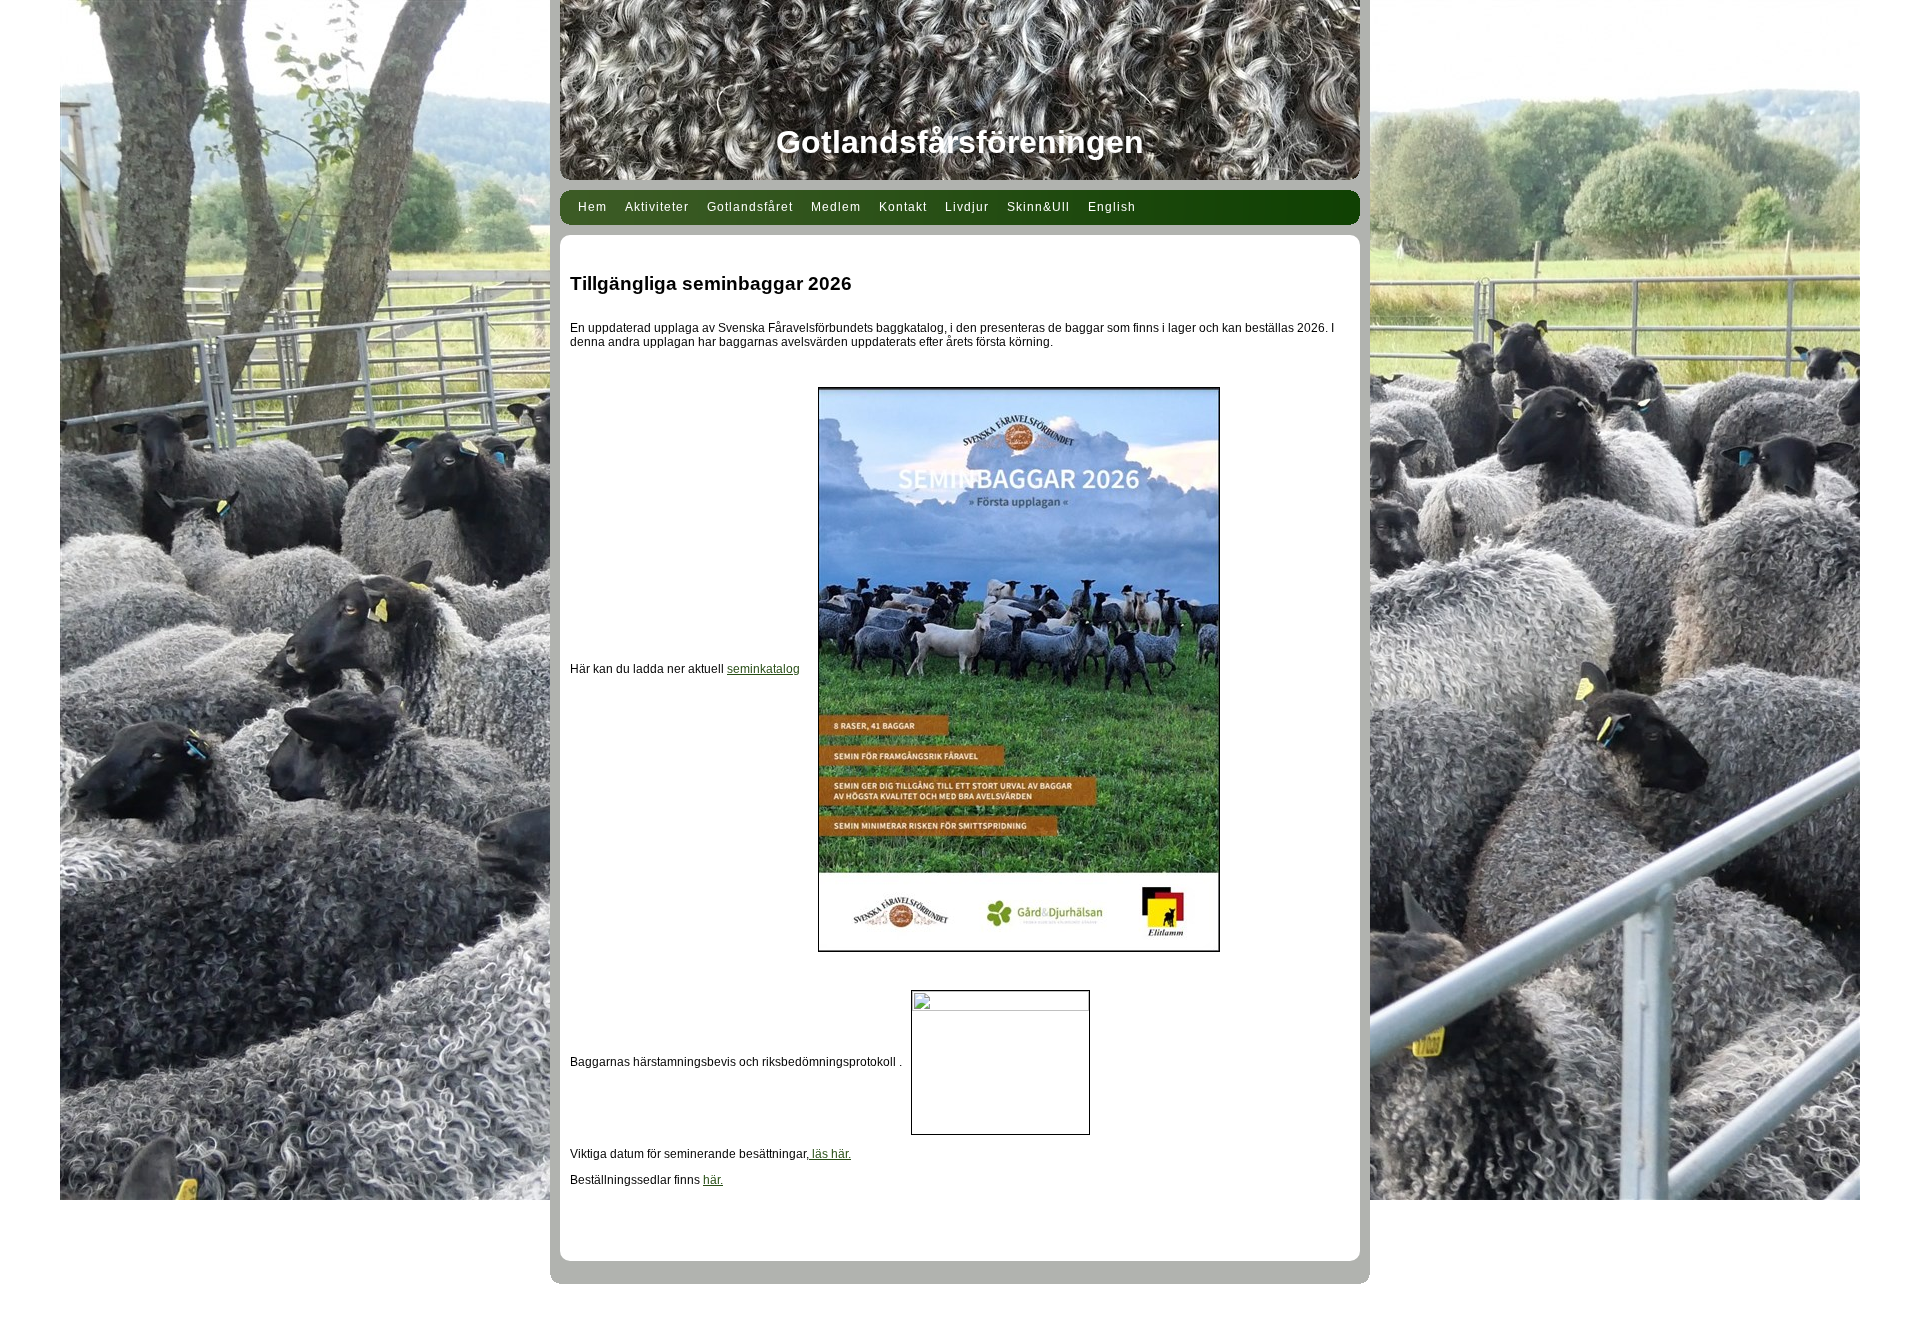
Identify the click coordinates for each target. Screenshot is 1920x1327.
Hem (592, 207)
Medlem (836, 207)
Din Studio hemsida (960, 1315)
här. (713, 1180)
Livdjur (967, 207)
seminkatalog (763, 669)
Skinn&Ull (1038, 207)
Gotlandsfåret (750, 207)
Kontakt (903, 207)
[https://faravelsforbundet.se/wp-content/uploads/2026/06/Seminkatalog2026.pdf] (1019, 669)
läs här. (830, 1154)
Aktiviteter (657, 207)
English (1112, 207)
